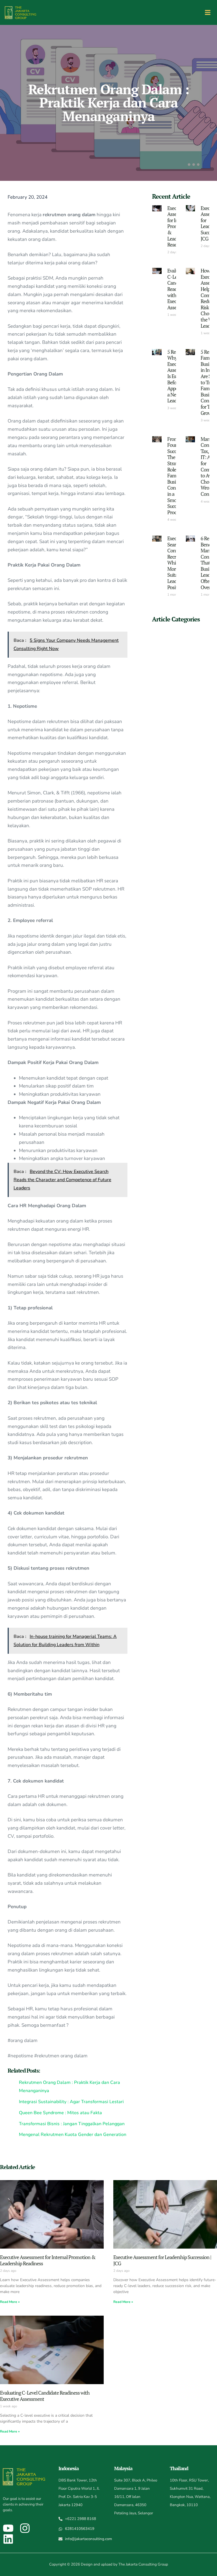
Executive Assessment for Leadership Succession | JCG (162, 2260)
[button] (208, 13)
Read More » (10, 2302)
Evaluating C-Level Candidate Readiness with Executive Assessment (45, 2396)
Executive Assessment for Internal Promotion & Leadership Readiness (48, 2260)
